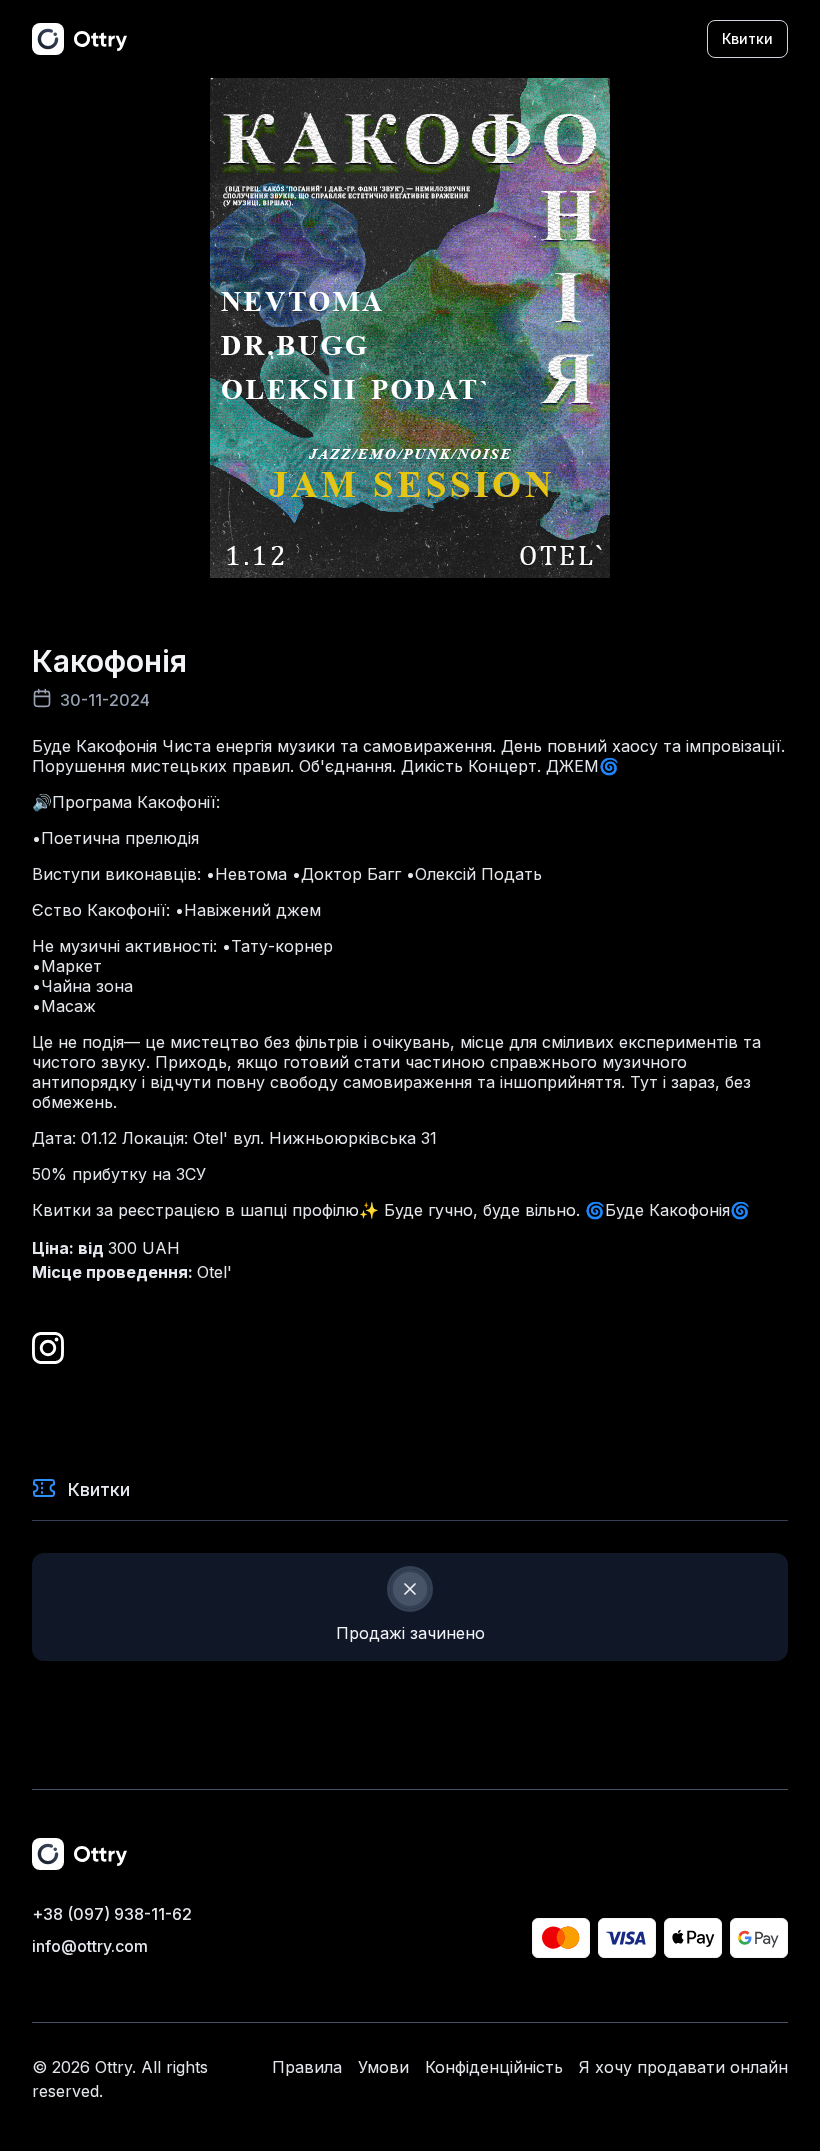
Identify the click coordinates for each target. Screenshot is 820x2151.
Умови (383, 2067)
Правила (307, 2067)
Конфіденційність (494, 2067)
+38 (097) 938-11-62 (112, 1914)
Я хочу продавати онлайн (683, 2067)
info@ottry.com (90, 1946)
